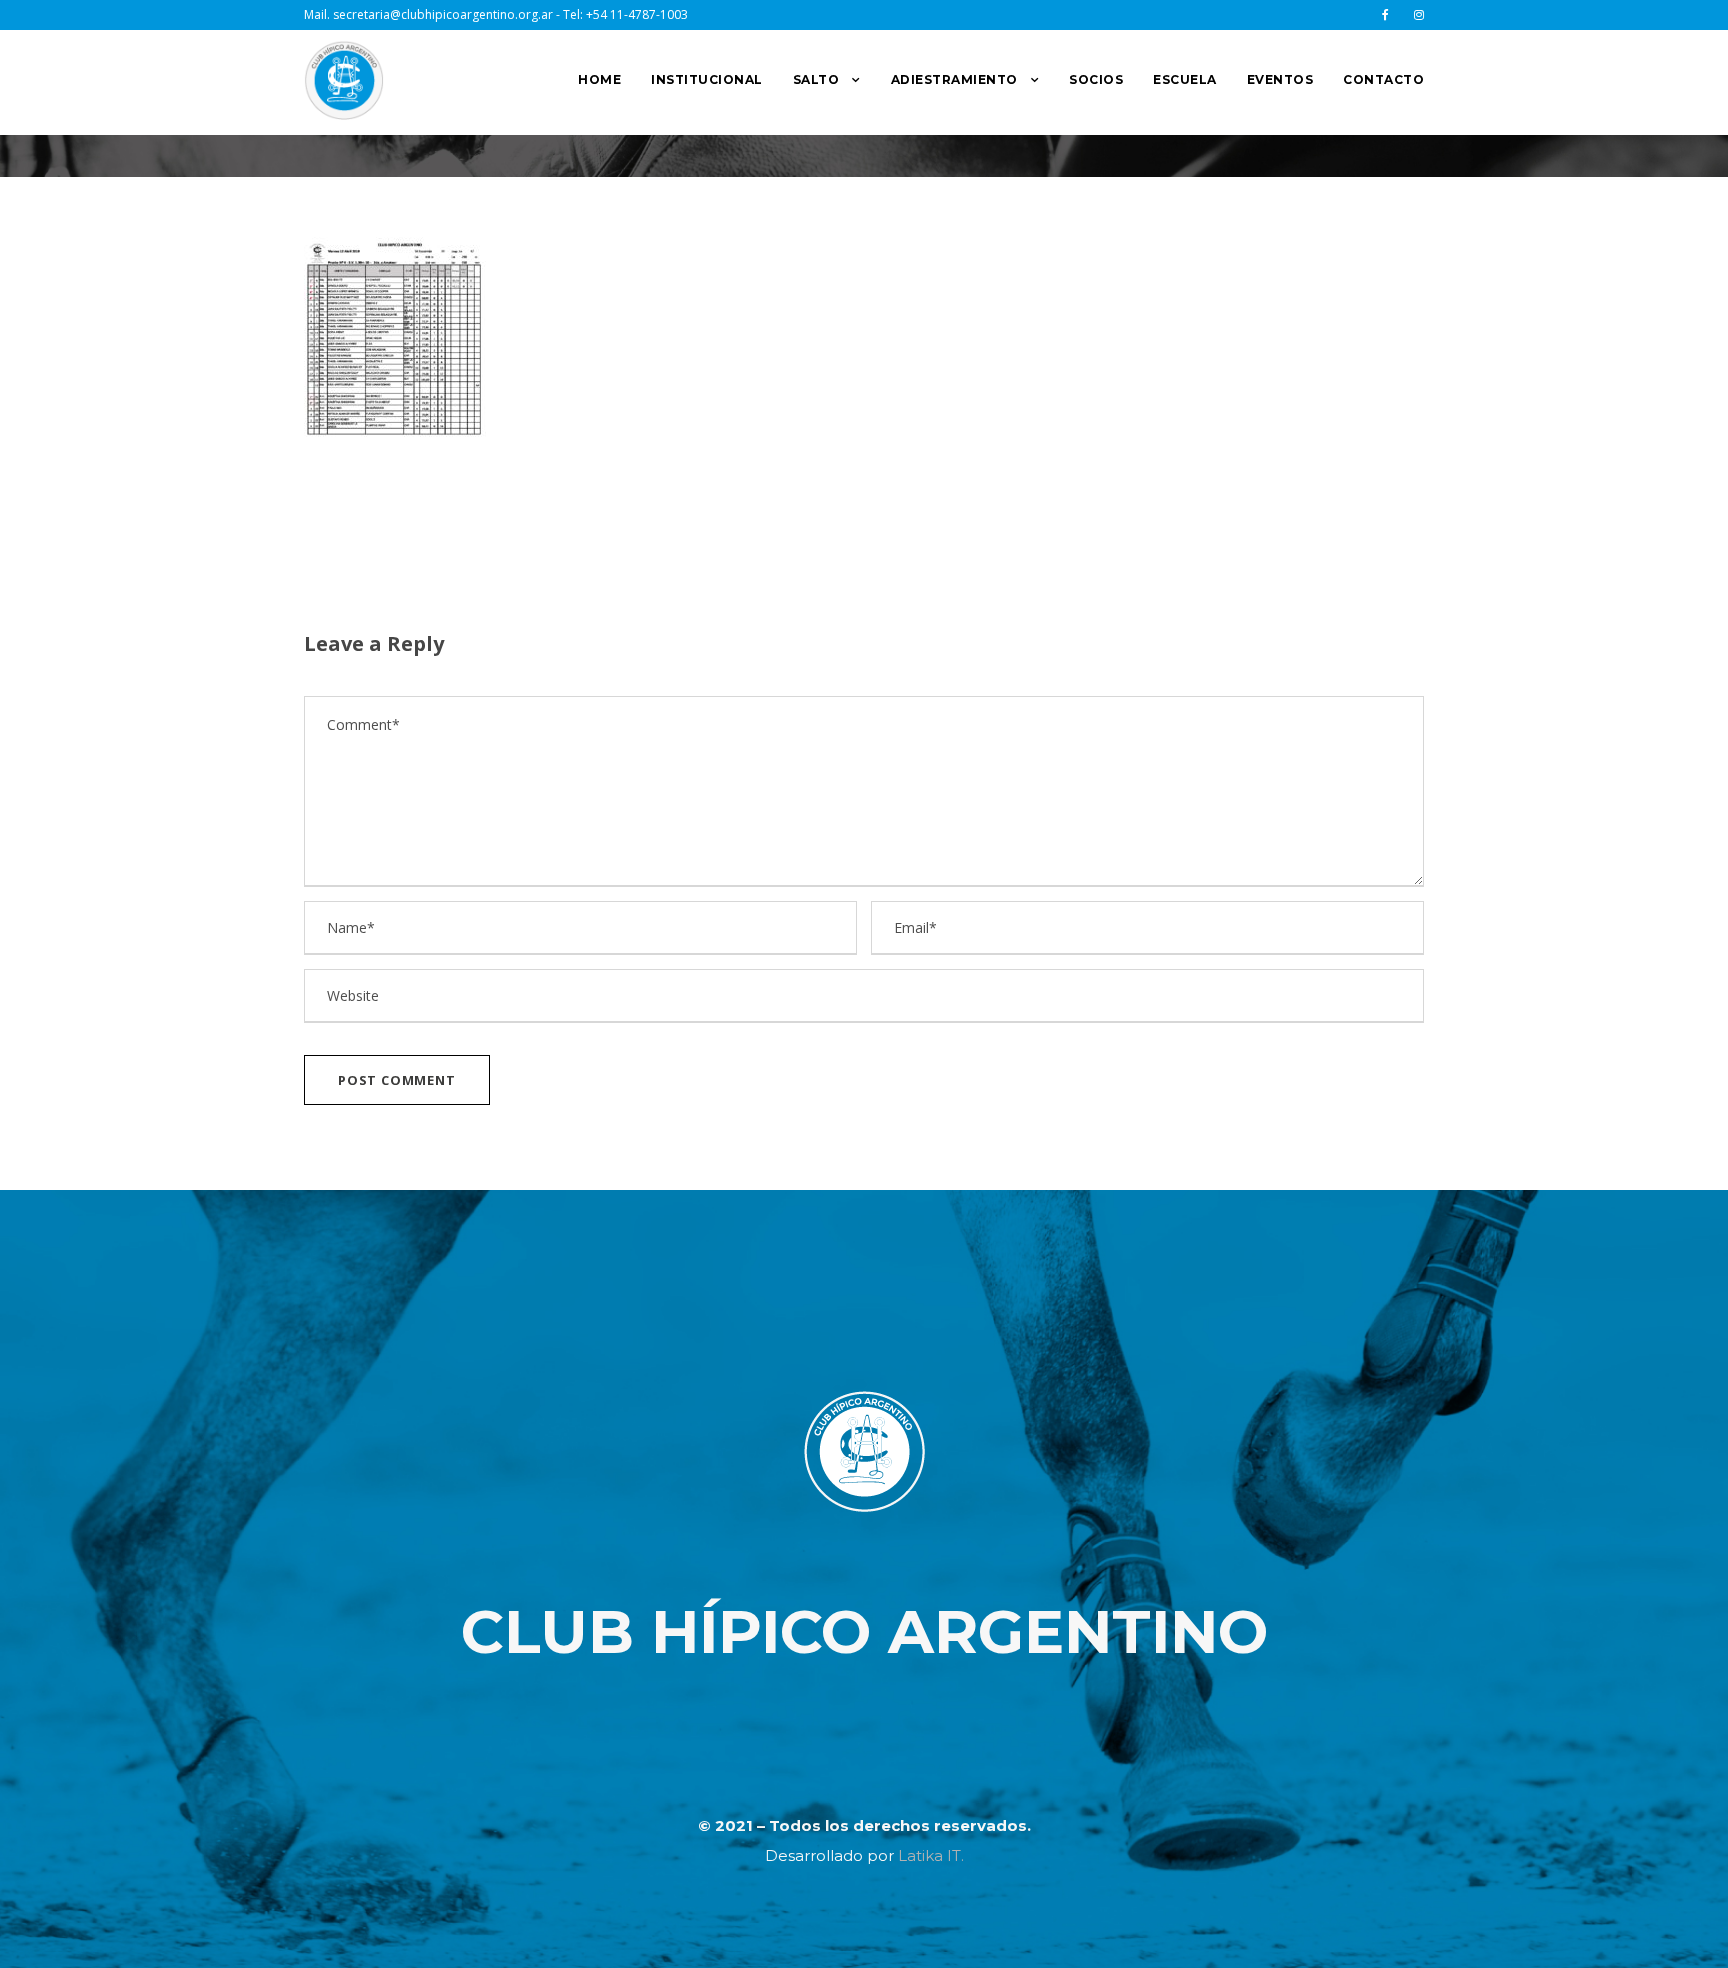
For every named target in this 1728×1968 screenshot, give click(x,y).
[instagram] (1419, 14)
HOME (599, 79)
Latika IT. (931, 1855)
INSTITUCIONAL (707, 79)
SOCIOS (1096, 79)
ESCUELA (1185, 79)
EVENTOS (1280, 79)
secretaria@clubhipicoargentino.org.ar (443, 14)
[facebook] (1385, 14)
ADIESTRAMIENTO (954, 79)
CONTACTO (1383, 79)
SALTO (816, 79)
